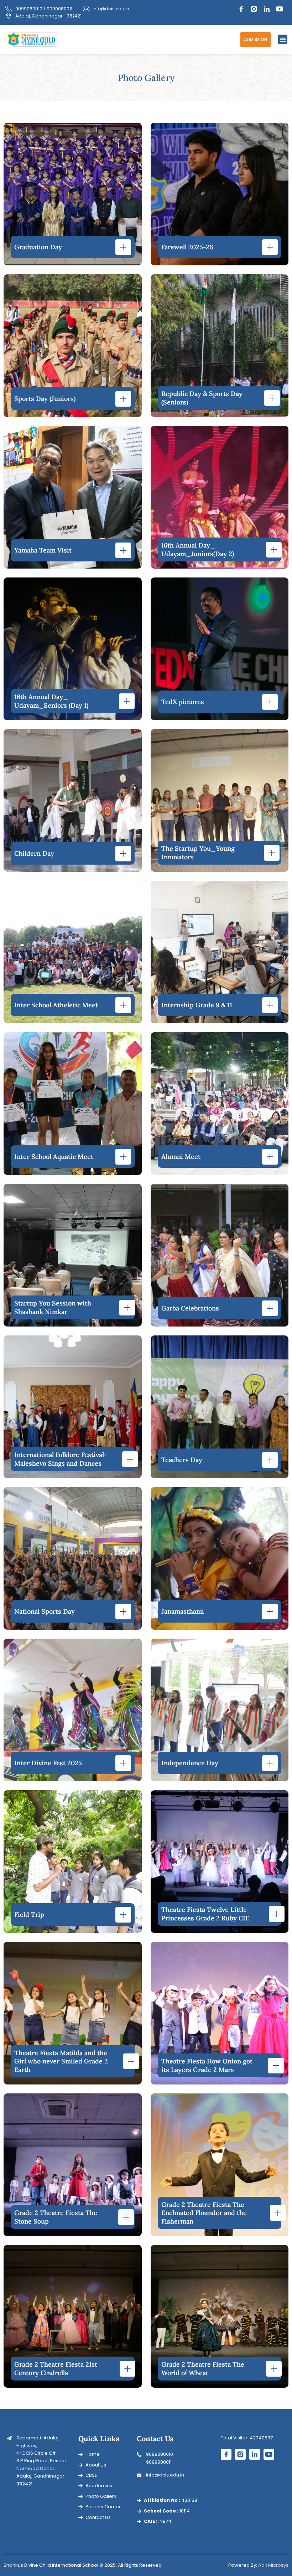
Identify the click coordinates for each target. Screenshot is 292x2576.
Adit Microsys (273, 2565)
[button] (283, 39)
